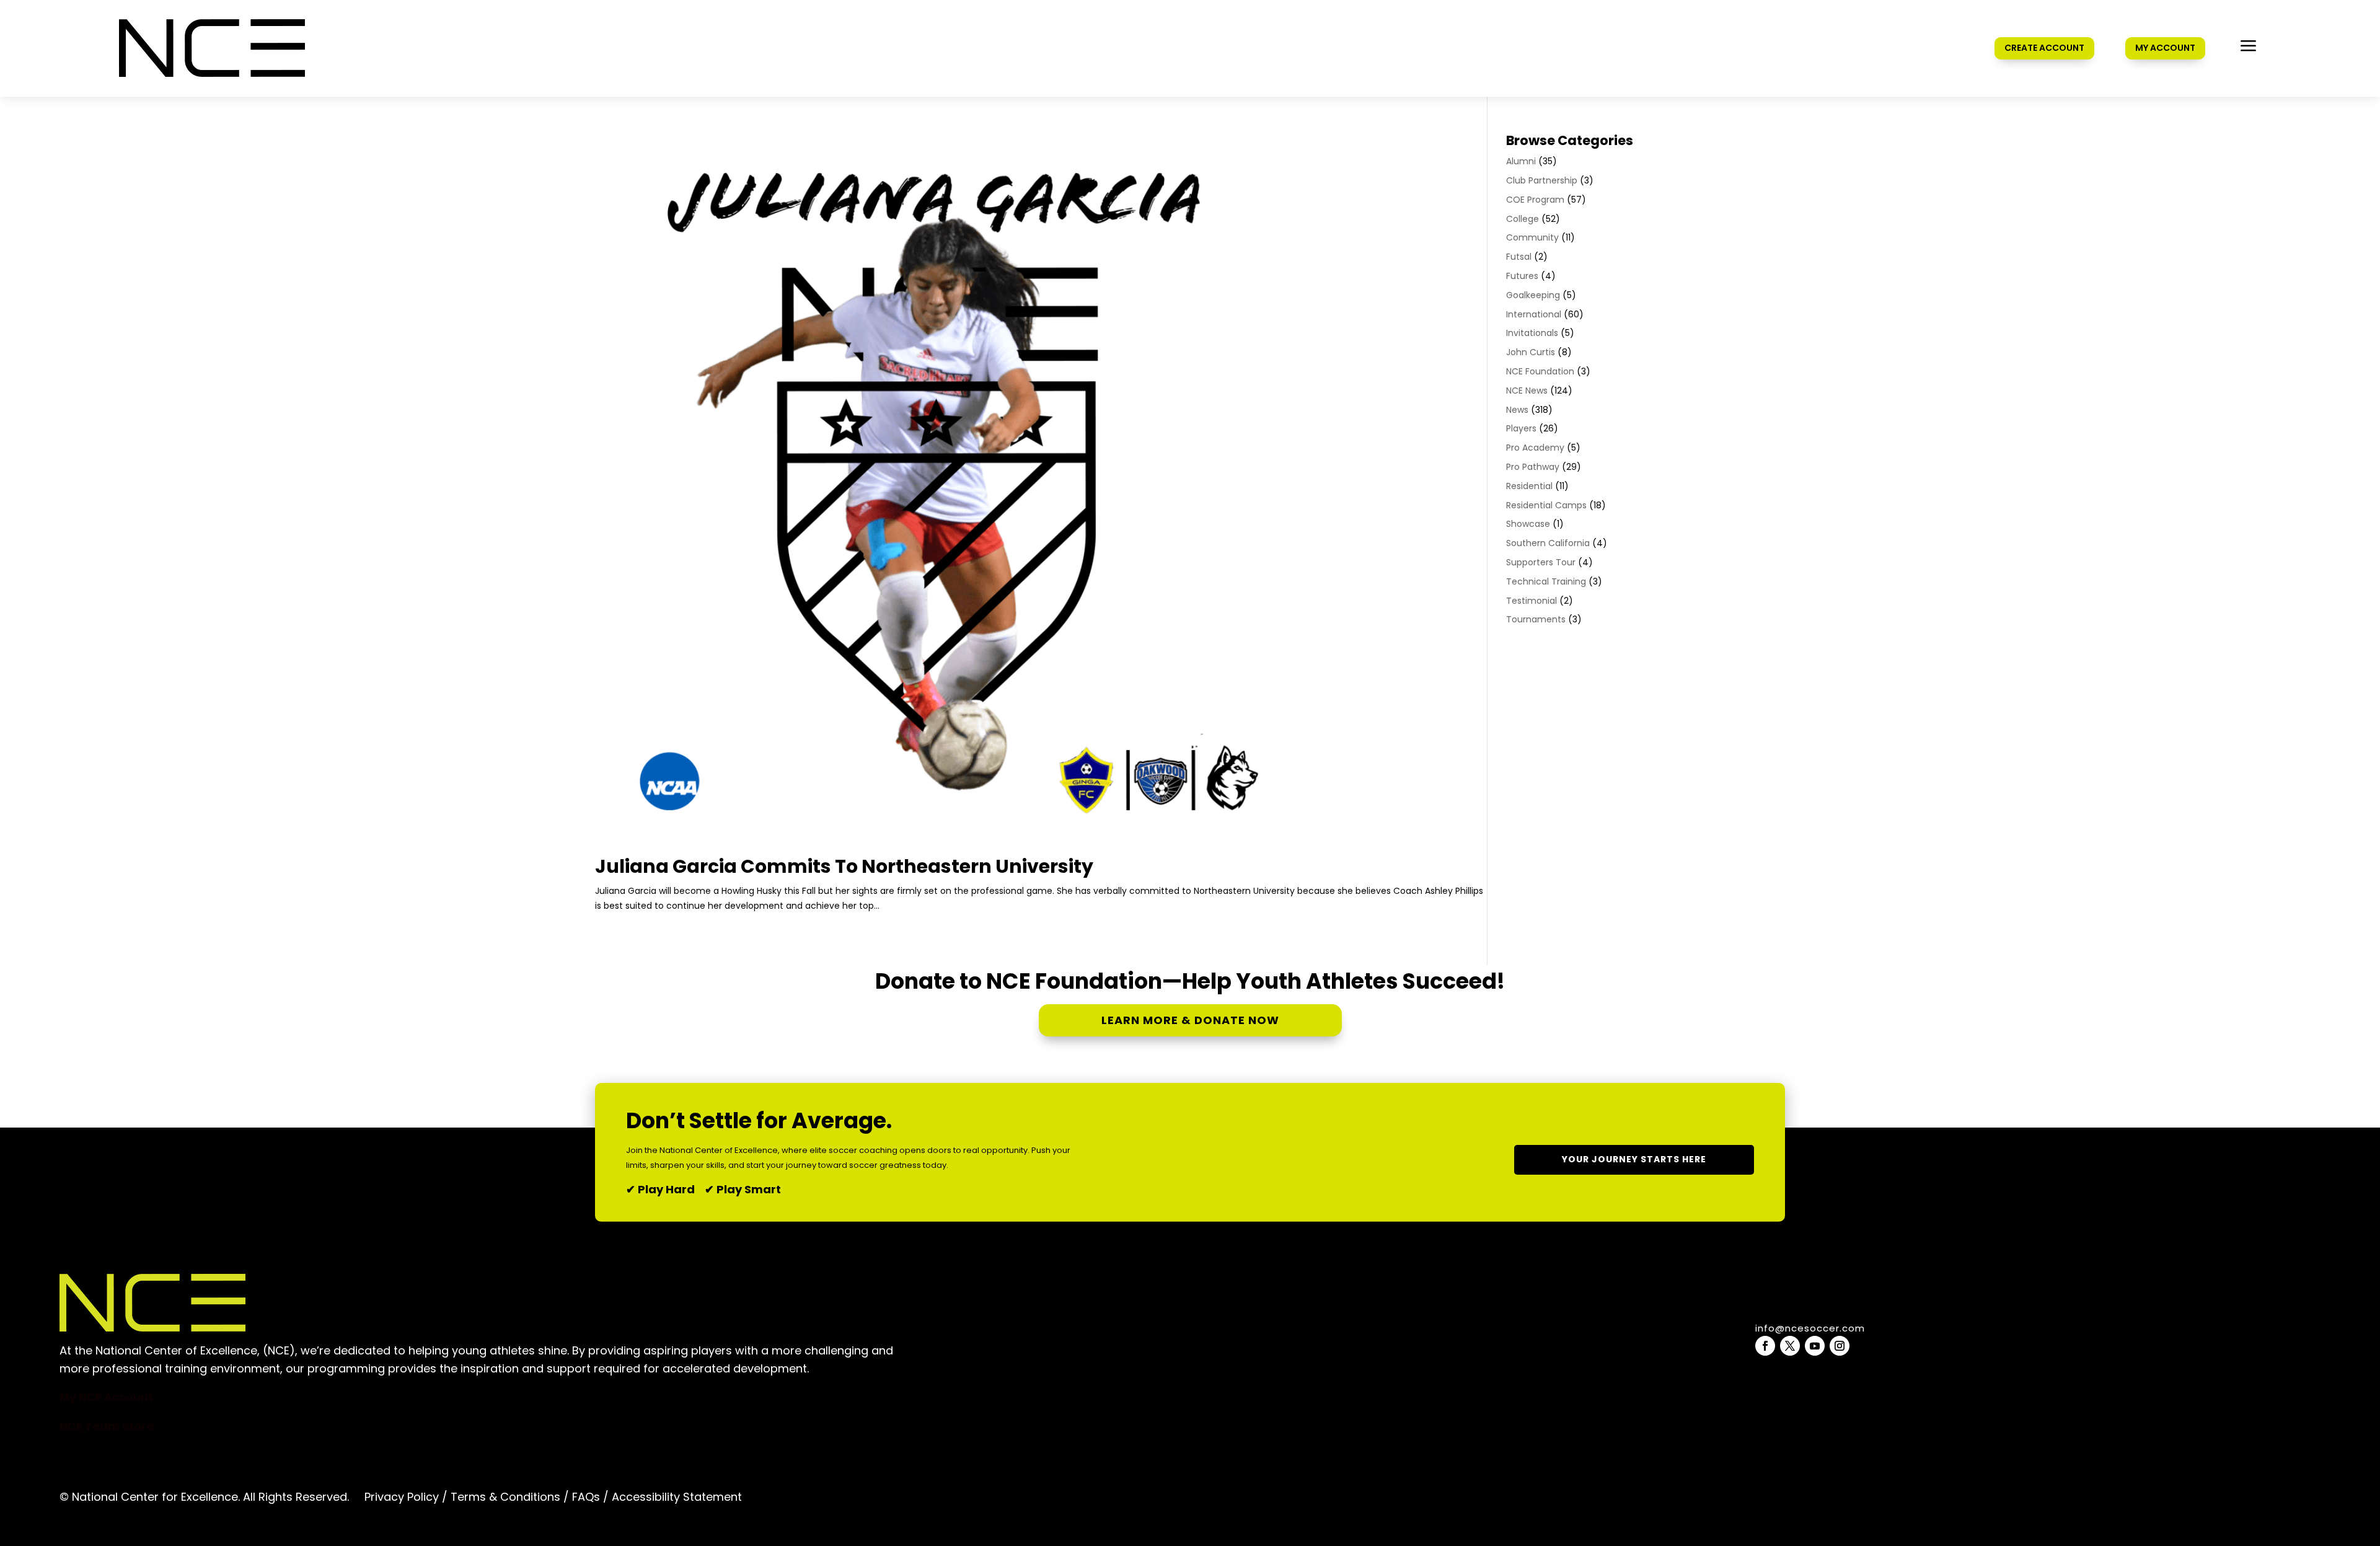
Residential (1529, 486)
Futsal (1519, 257)
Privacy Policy (402, 1497)
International (1534, 314)
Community (1532, 237)
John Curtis (1531, 352)
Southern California (1548, 543)
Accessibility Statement (675, 1497)
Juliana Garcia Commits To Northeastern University (844, 866)
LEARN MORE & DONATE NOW (1190, 1020)
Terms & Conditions (505, 1497)
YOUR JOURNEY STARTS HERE (1634, 1159)
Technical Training (1546, 581)
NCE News (1527, 391)
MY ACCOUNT (2165, 48)
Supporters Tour (1541, 562)
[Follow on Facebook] (1765, 1346)
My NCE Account (106, 1397)
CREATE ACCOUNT (2044, 48)
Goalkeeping (1533, 295)
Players (1521, 428)
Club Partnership (1542, 180)
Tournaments (1536, 619)
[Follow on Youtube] (1815, 1346)
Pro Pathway (1533, 467)
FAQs (586, 1497)
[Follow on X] (1790, 1346)
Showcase (1528, 524)
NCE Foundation (1540, 371)
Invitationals (1532, 333)
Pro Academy (1535, 448)
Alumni (1521, 161)
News (1517, 410)
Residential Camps (1546, 505)
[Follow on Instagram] (1840, 1346)
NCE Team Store (107, 1426)
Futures (1522, 276)
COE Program (1535, 200)
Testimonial (1532, 601)
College (1523, 219)
